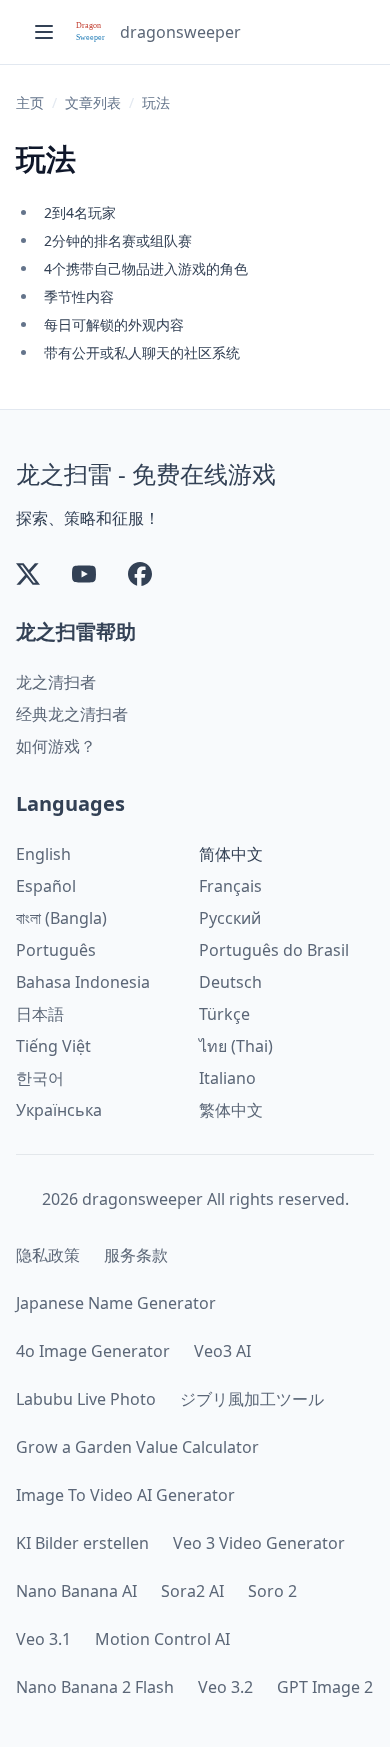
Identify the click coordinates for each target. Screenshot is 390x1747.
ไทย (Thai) (236, 1046)
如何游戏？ (56, 746)
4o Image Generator (93, 1351)
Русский (230, 918)
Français (230, 886)
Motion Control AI (162, 1639)
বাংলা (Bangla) (61, 918)
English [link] (43, 854)
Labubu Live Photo (86, 1399)
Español (46, 886)
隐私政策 (48, 1255)
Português (56, 950)
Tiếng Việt (53, 1046)
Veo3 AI (222, 1351)
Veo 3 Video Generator (259, 1543)
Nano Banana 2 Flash (95, 1687)
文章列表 (93, 102)
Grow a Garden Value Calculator (137, 1447)
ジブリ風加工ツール (252, 1399)
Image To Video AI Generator (125, 1495)
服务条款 (136, 1255)
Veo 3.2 (225, 1687)
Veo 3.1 (43, 1639)
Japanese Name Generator (116, 1303)
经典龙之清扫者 (72, 714)
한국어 (40, 1078)
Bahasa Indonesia (83, 982)
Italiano (227, 1078)
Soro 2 (272, 1591)
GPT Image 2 (325, 1687)
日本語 (40, 1014)
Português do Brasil (274, 950)
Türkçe (224, 1014)
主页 (30, 102)
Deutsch (230, 982)
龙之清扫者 (56, 682)
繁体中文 (231, 1110)
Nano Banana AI (76, 1591)
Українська (59, 1110)
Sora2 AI (192, 1591)
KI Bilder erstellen (82, 1543)
